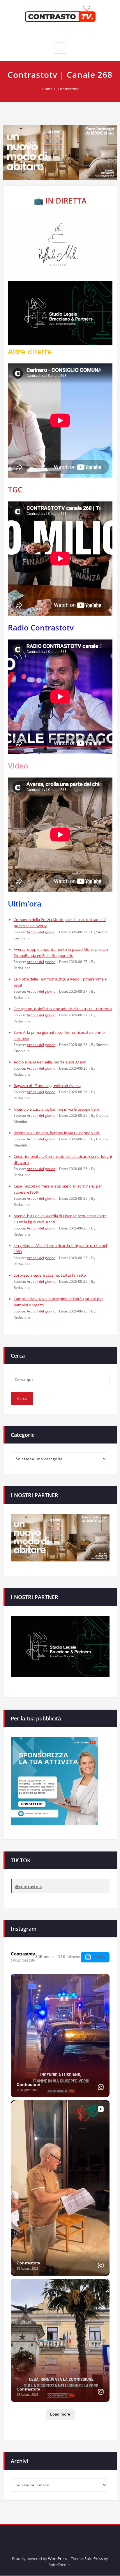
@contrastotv (29, 1887)
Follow (99, 1957)
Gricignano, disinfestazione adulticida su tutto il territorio (63, 1009)
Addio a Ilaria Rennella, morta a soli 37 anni (51, 1062)
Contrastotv (68, 89)
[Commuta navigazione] (60, 48)
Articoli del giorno (41, 932)
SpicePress (94, 2559)
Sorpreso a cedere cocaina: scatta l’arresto (50, 1275)
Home (47, 89)
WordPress (58, 2559)
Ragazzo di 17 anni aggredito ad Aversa (47, 1086)
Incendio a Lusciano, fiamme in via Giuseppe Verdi (57, 1109)
